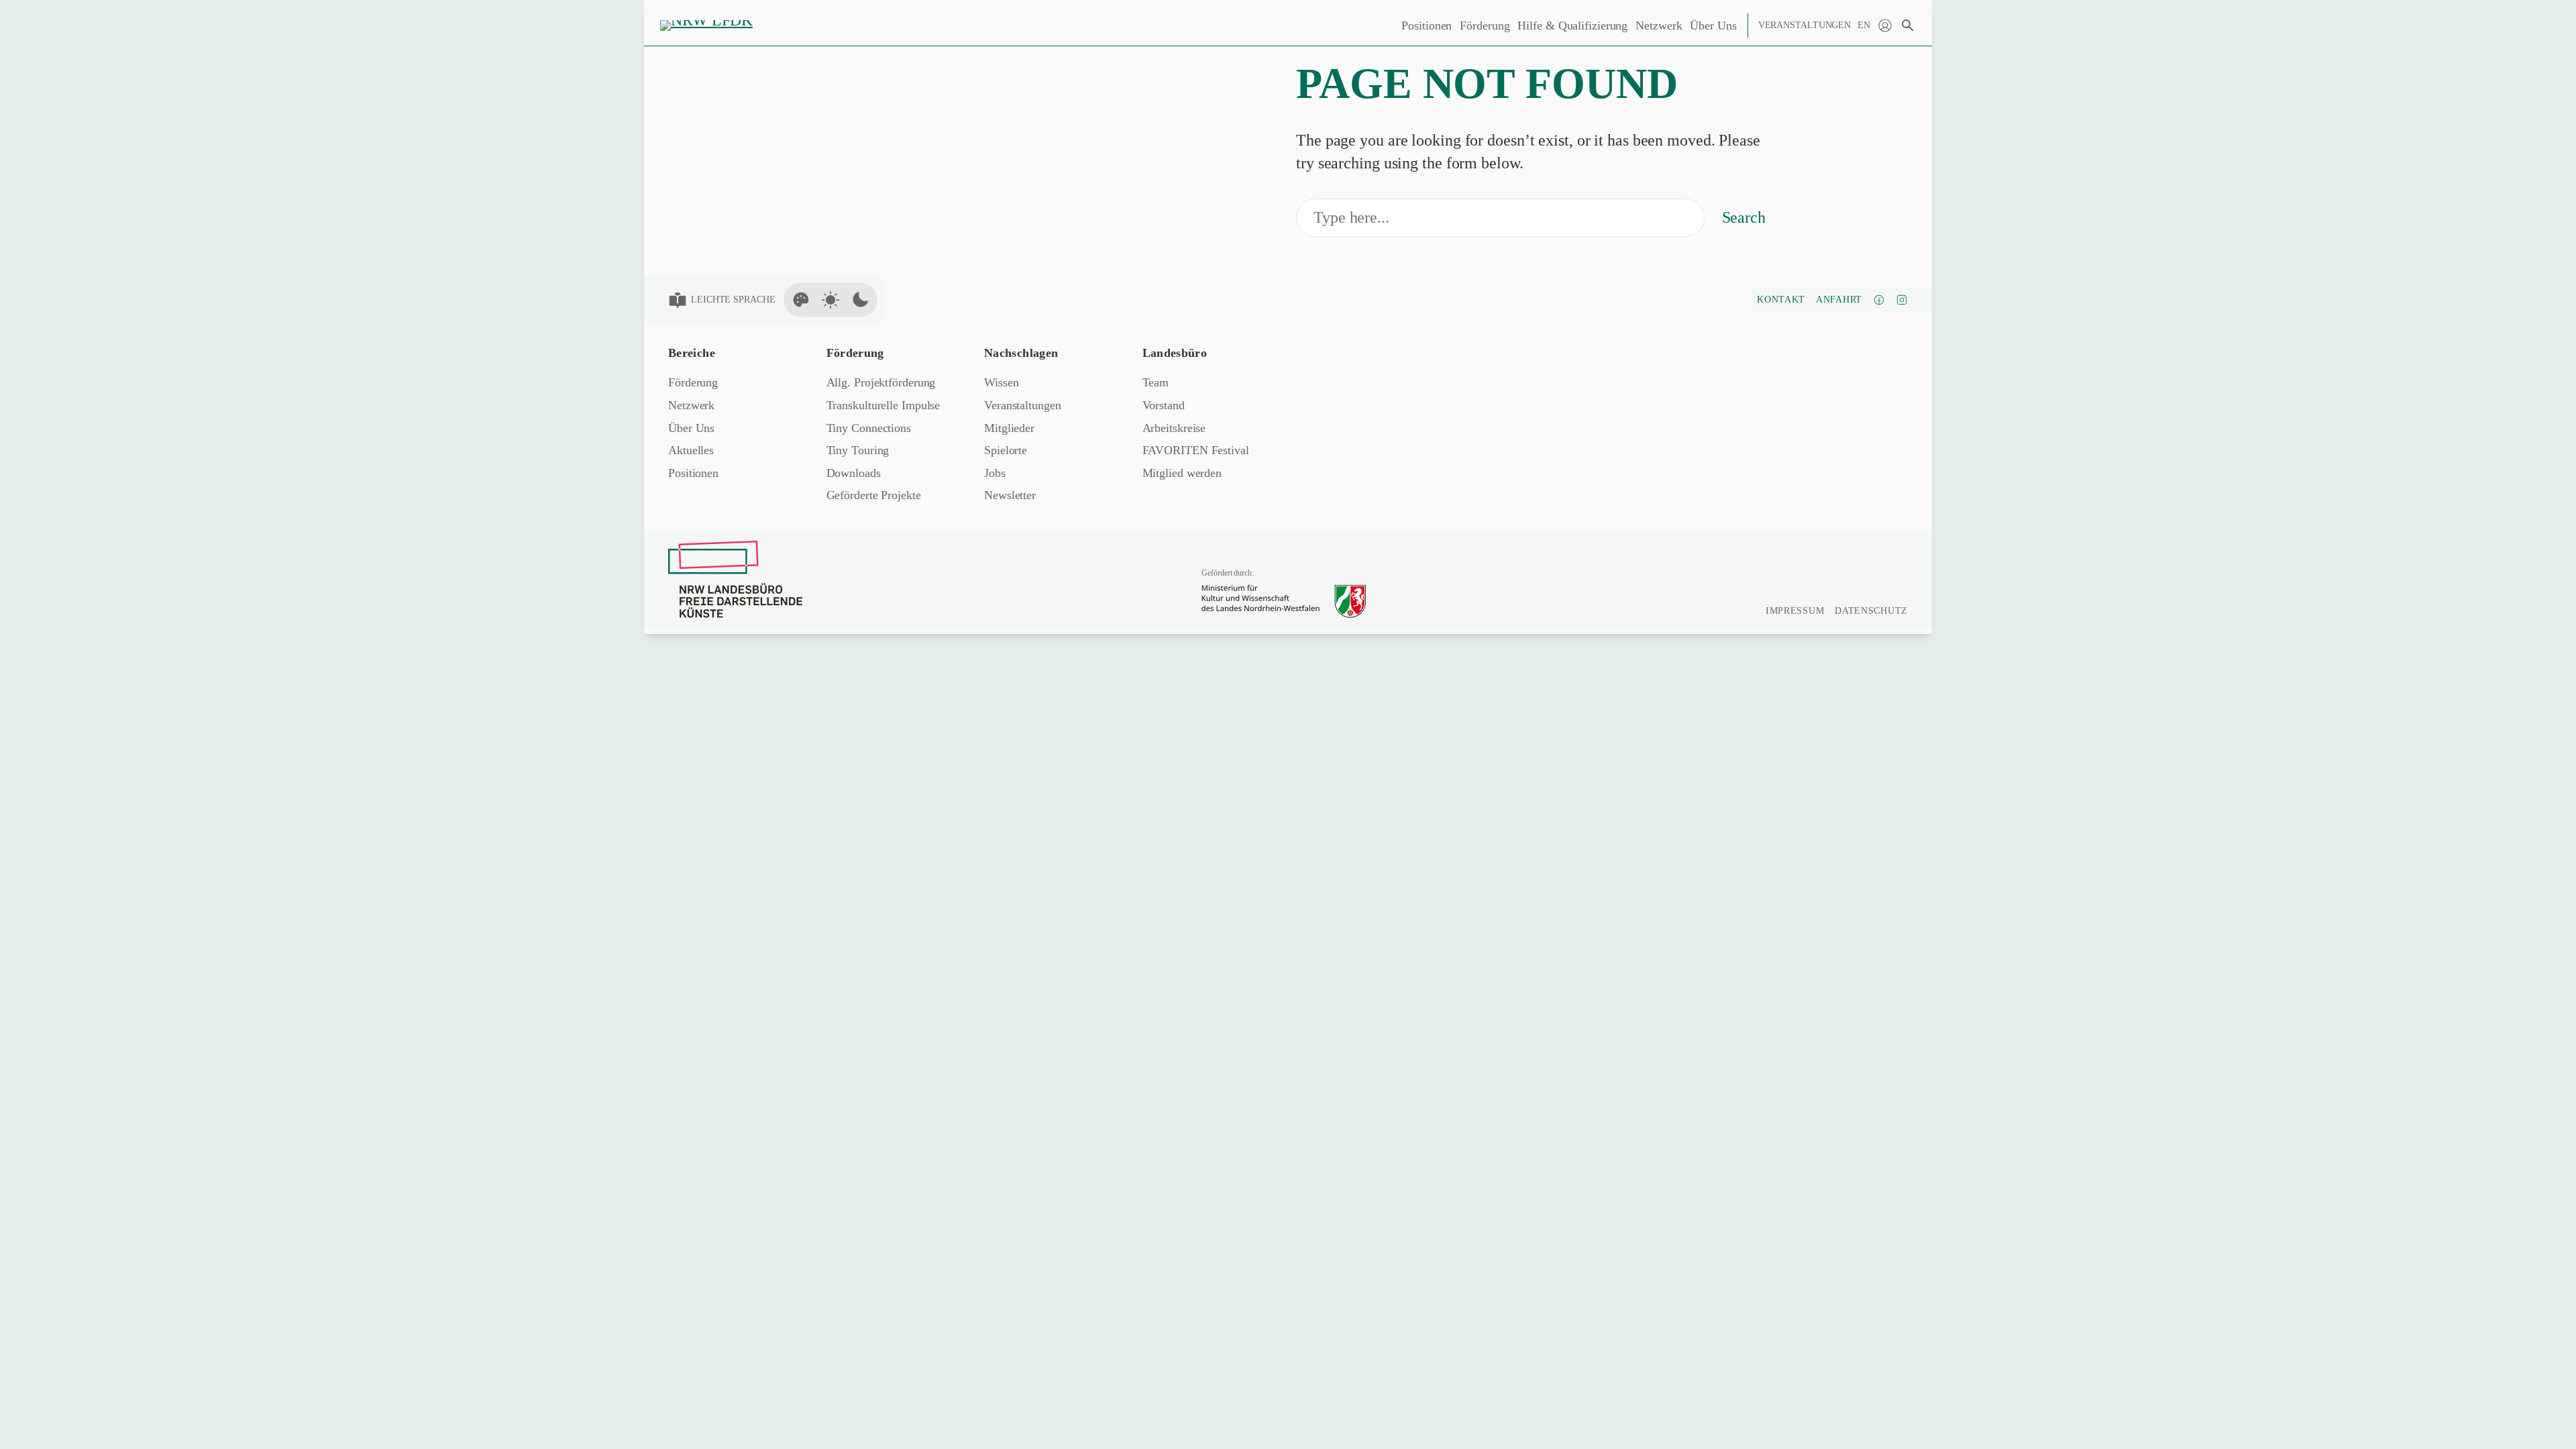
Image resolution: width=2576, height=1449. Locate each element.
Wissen (1001, 382)
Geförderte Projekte (874, 495)
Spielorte (1006, 450)
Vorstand (1164, 405)
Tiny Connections (869, 428)
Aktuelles (691, 450)
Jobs (995, 473)
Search (1744, 217)
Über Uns (1713, 25)
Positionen (1427, 25)
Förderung (1485, 25)
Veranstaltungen (1805, 25)
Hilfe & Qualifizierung (1572, 25)
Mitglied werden (1182, 473)
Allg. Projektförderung (881, 382)
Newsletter (1010, 495)
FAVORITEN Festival (1196, 450)
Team (1156, 382)
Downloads (854, 473)
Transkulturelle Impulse (883, 405)
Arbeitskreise (1174, 428)
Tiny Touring (858, 450)
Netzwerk (1659, 25)
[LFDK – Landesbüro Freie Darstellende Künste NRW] (735, 579)
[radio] (801, 300)
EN (1864, 25)
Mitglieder (1009, 428)
